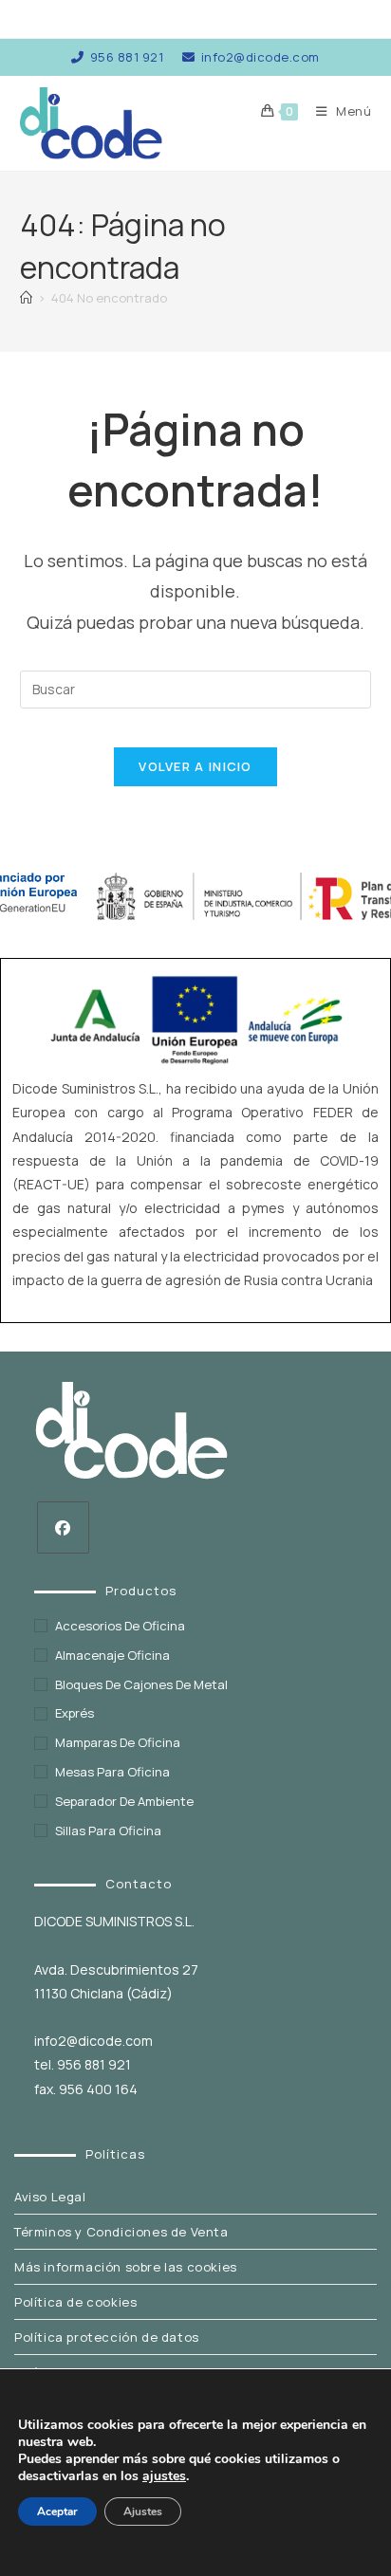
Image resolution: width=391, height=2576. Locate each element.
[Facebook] (63, 1527)
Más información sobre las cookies (126, 2267)
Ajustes (143, 2512)
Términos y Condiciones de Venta (121, 2232)
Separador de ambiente (124, 1801)
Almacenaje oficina (112, 1655)
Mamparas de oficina (118, 1742)
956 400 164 (98, 2089)
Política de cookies (75, 2302)
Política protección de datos (107, 2337)
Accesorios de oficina (120, 1626)
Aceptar (57, 2512)
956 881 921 (127, 57)
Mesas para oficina (112, 1772)
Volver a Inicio (195, 766)
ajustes (164, 2476)
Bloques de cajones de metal (141, 1684)
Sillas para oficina (108, 1831)
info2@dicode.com (261, 57)
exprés (74, 1713)
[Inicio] (26, 298)
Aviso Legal (50, 2197)
